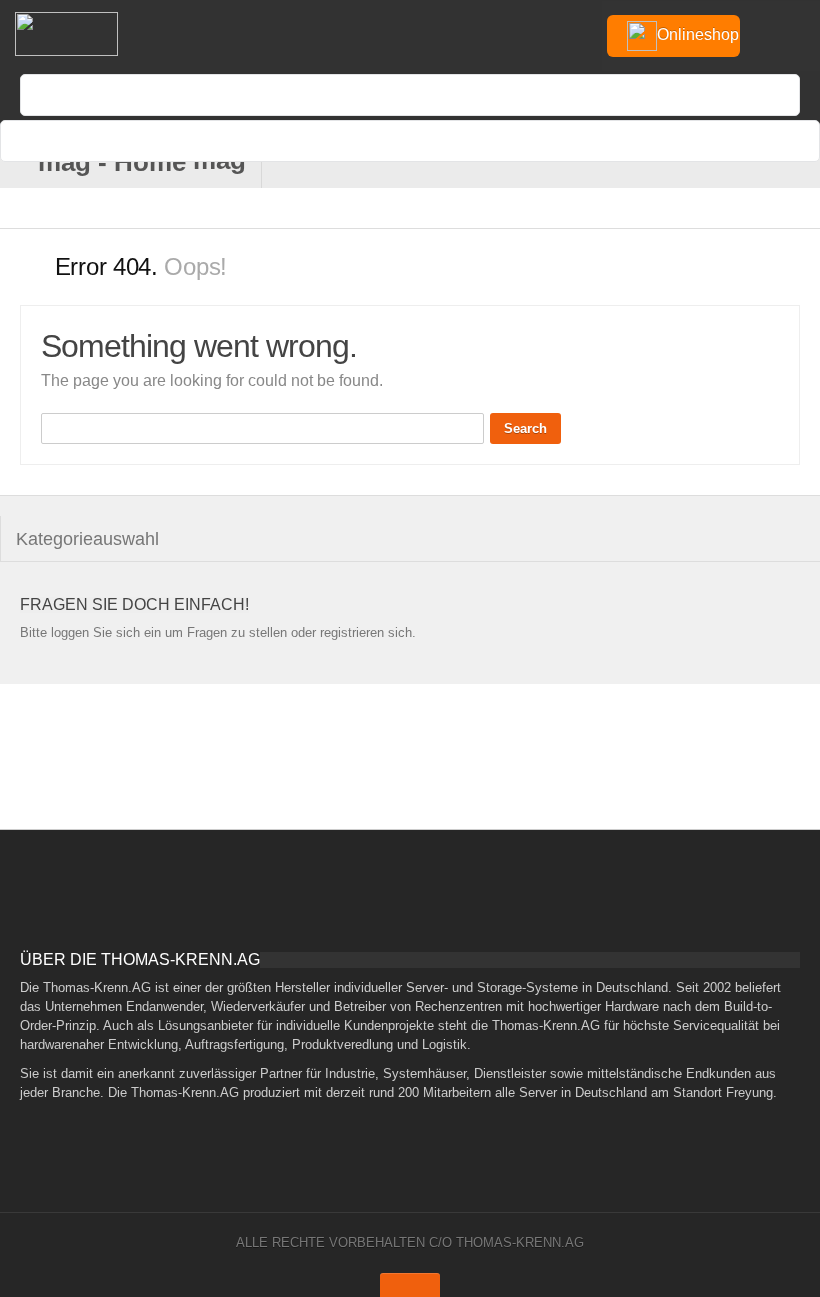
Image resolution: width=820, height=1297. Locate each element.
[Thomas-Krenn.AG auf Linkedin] (764, 162)
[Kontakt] (632, 162)
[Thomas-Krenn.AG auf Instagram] (797, 162)
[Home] (65, 34)
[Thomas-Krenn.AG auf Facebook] (665, 162)
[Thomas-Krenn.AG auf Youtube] (698, 162)
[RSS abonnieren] (731, 162)
